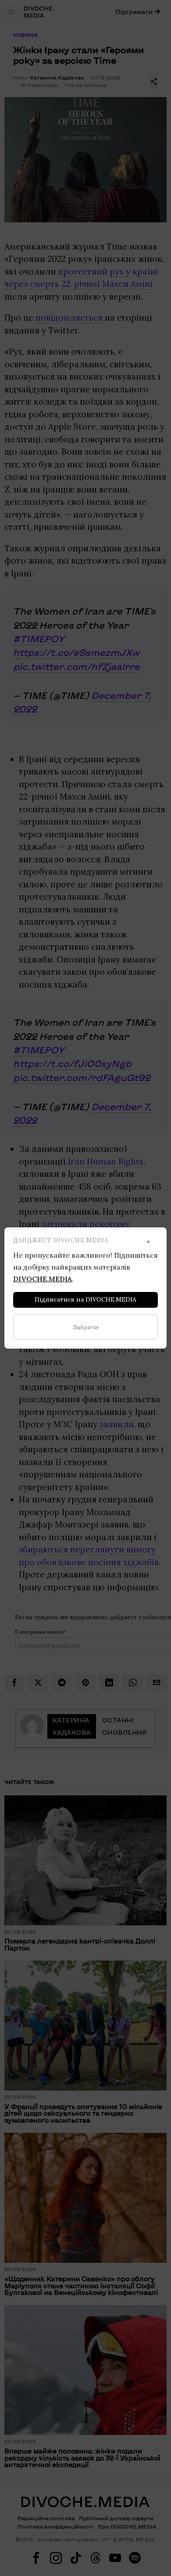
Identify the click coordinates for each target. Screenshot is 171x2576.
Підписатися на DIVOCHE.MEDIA (85, 1299)
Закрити (86, 1327)
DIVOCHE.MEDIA (43, 1279)
